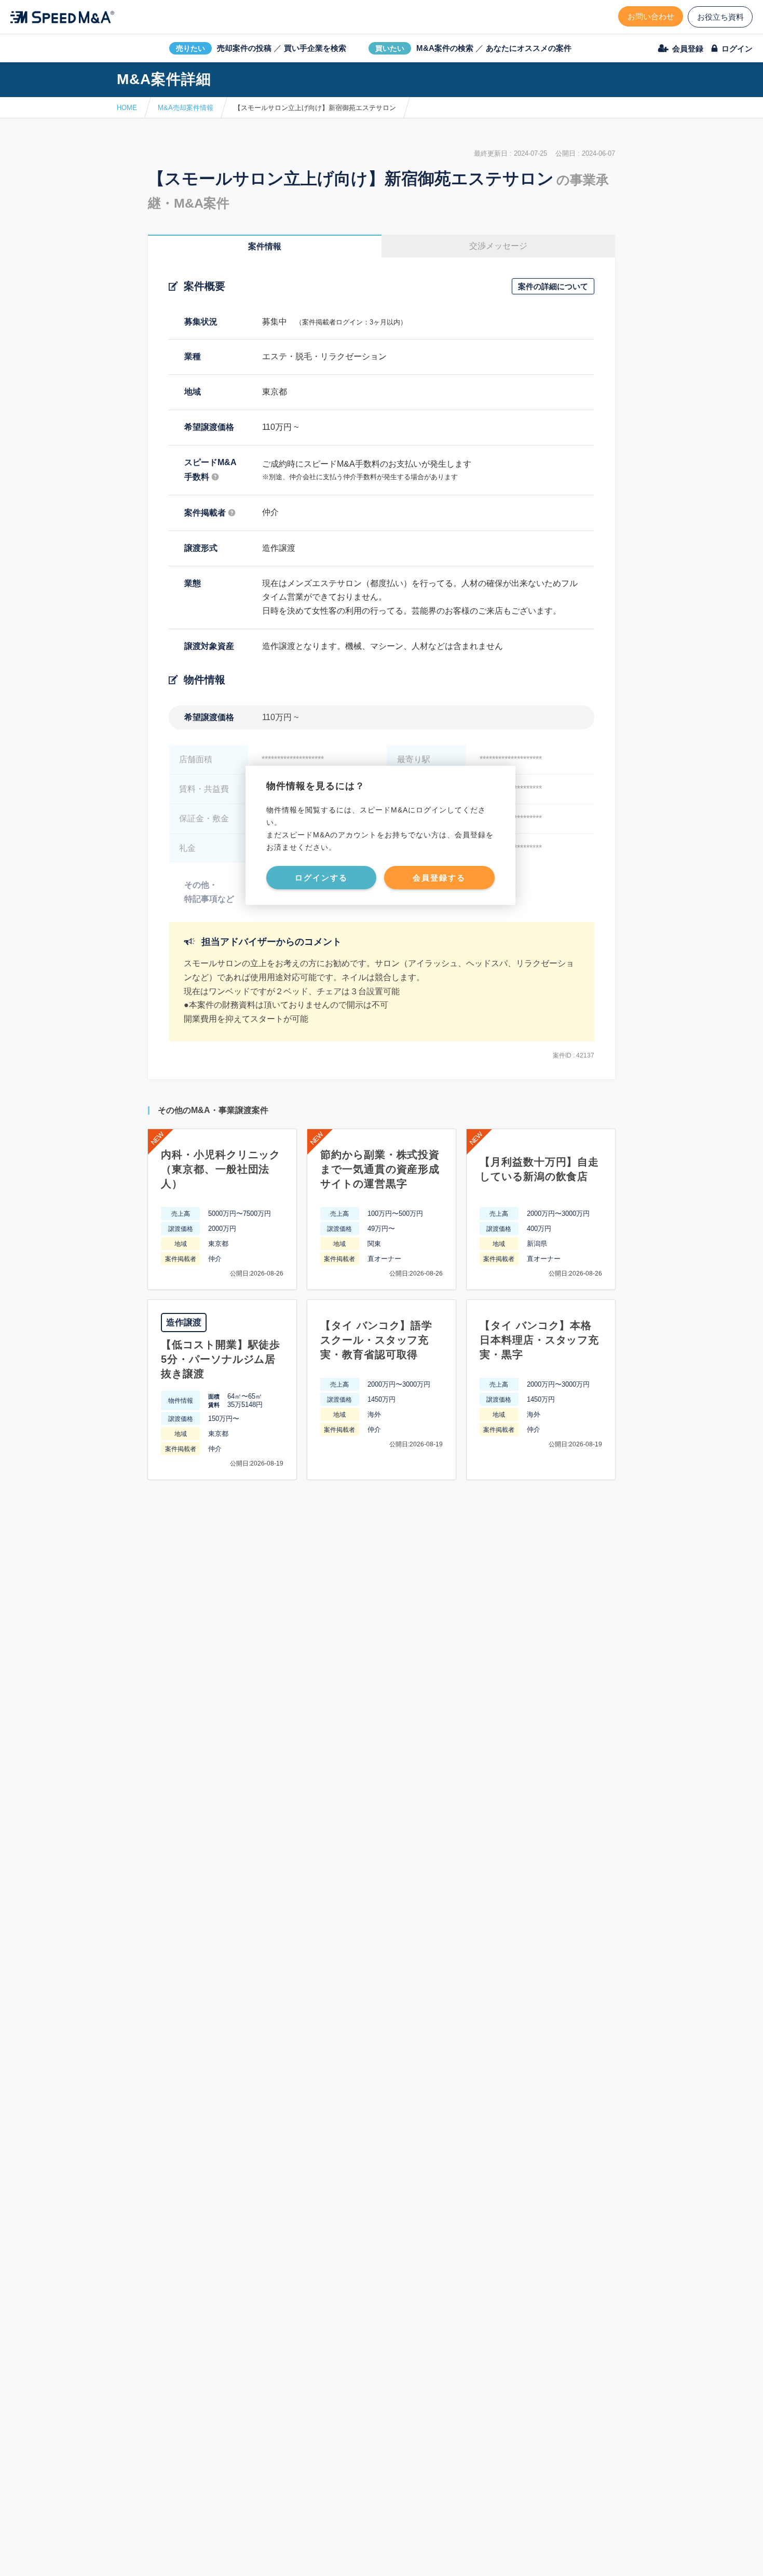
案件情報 (265, 246)
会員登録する (439, 878)
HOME (127, 108)
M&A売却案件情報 (186, 108)
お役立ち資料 (720, 17)
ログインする (321, 878)
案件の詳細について (553, 286)
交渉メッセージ (498, 246)
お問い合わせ (651, 16)
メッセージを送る (332, 2556)
